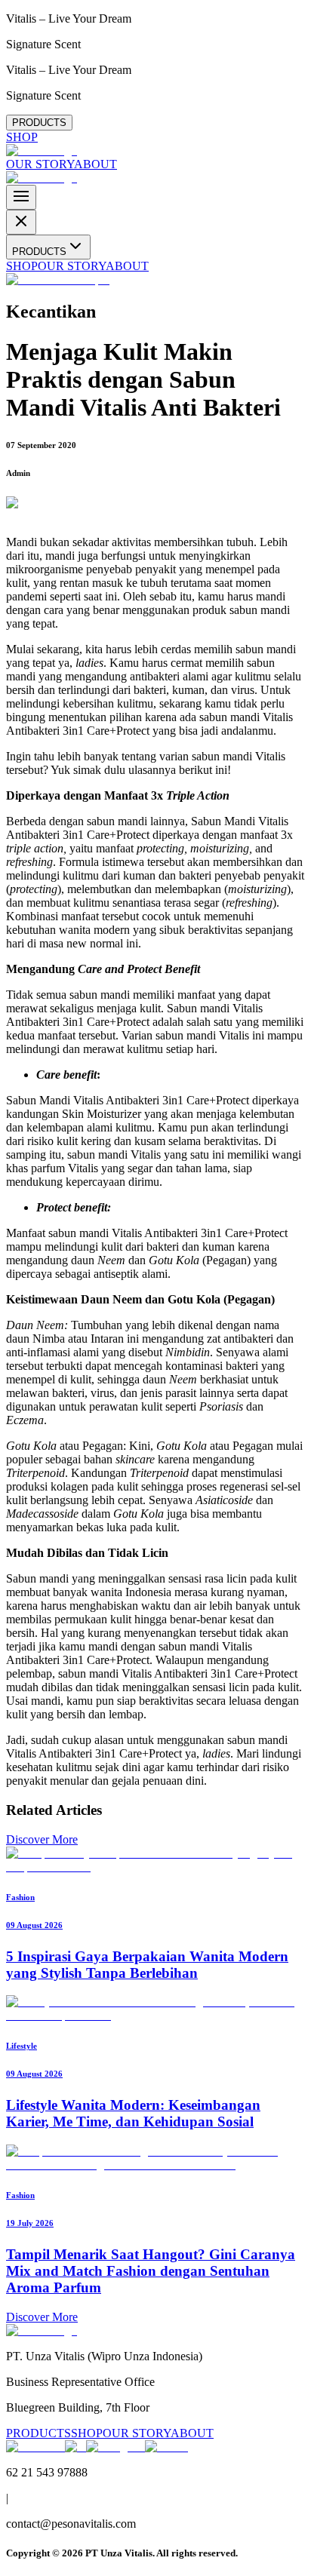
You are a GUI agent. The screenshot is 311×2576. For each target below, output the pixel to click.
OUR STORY (40, 164)
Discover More (42, 1839)
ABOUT (95, 164)
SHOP (22, 137)
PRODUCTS (39, 123)
